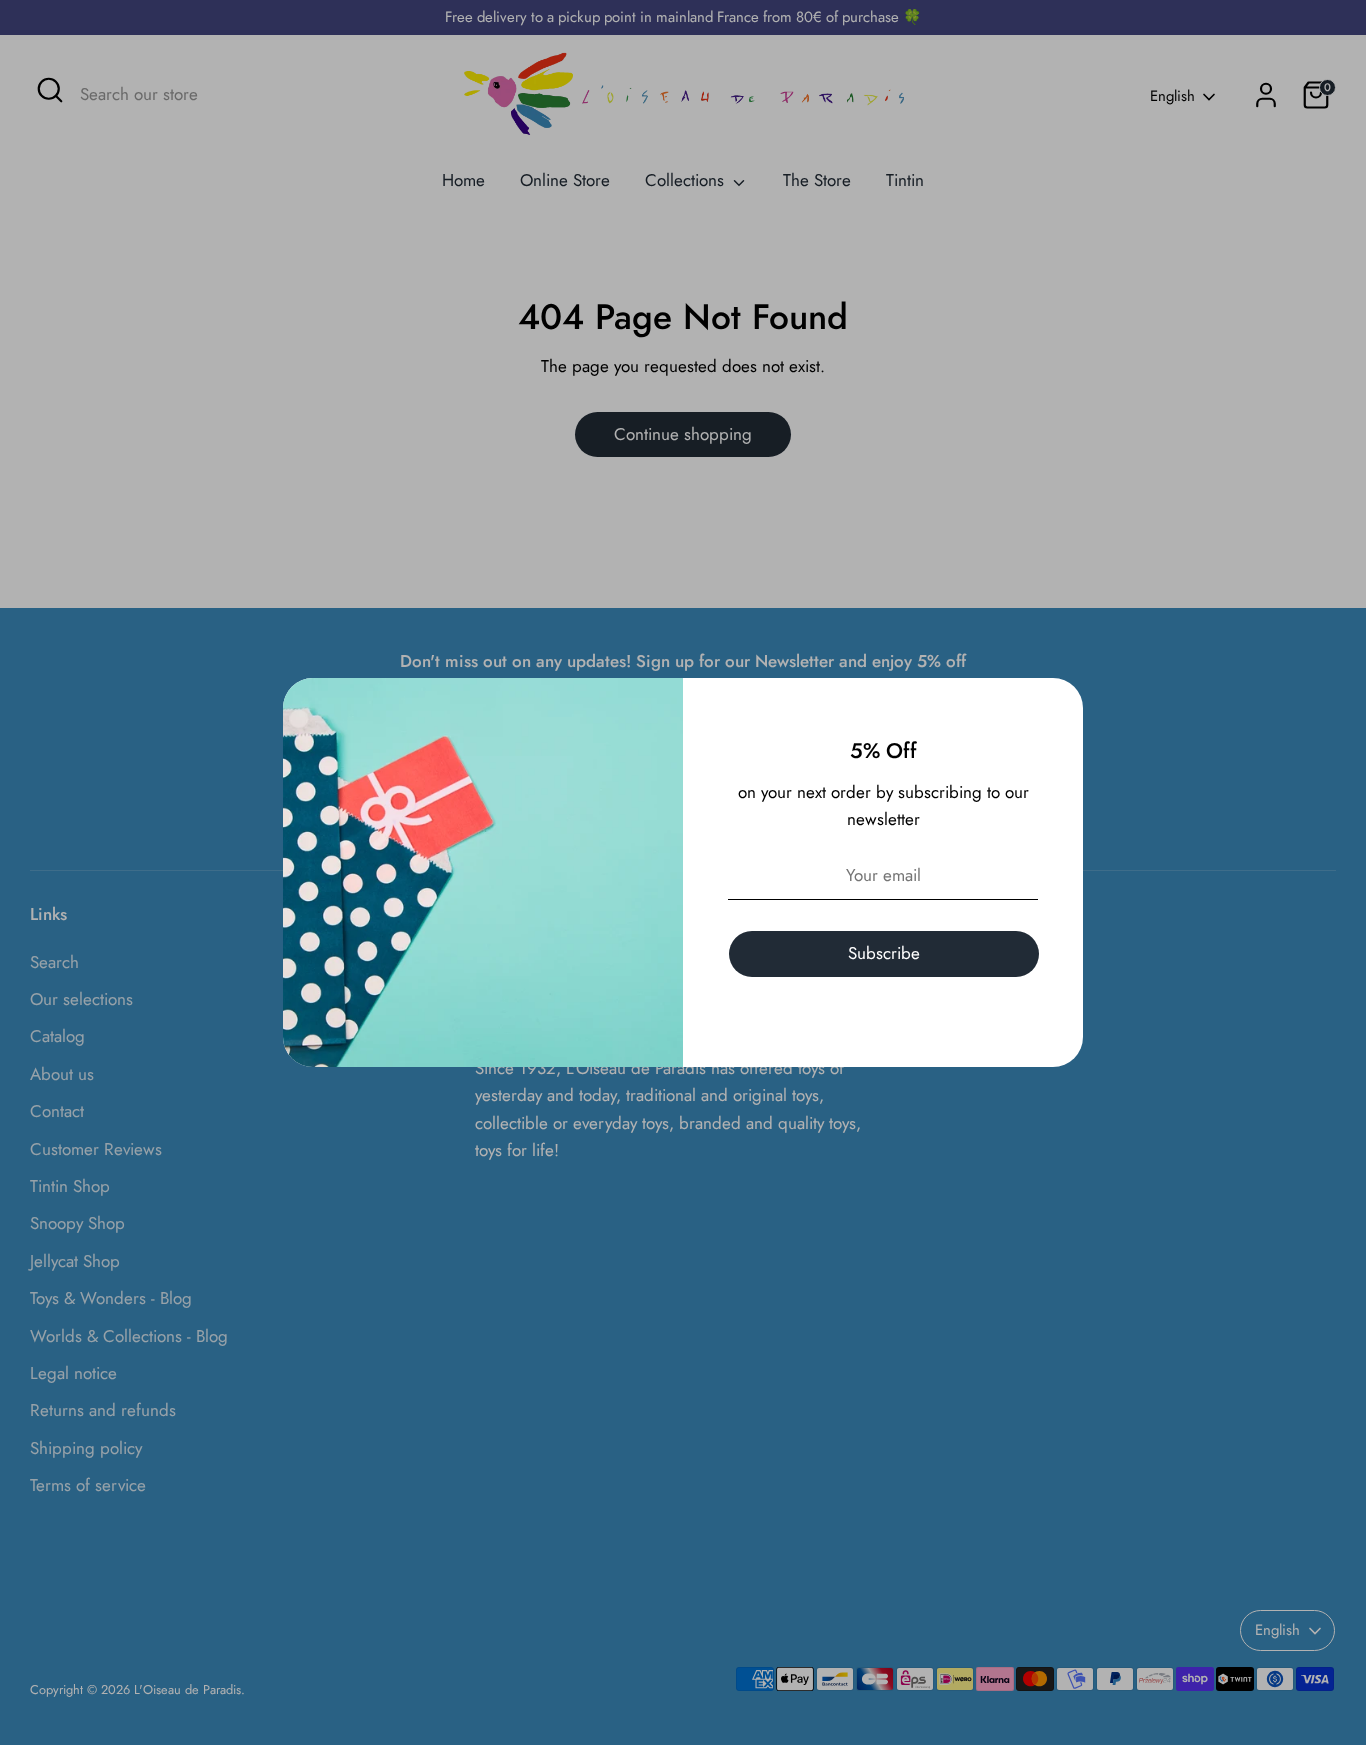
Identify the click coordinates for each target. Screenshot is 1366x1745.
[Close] (1057, 704)
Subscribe (884, 953)
